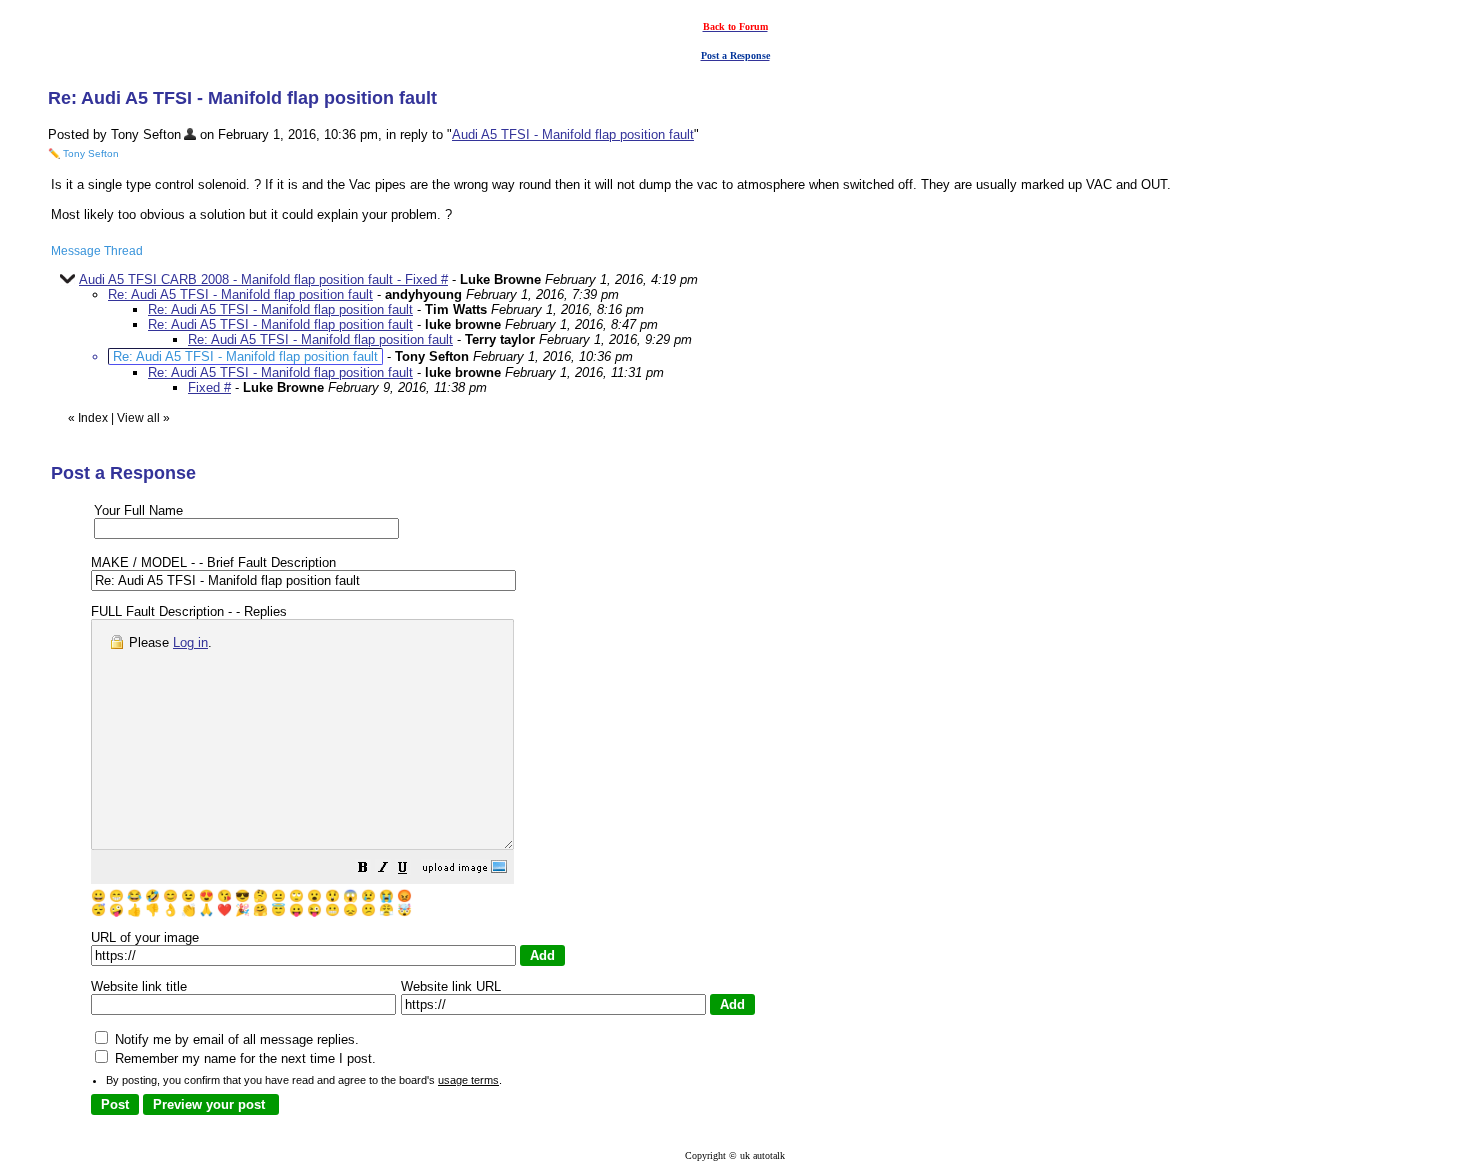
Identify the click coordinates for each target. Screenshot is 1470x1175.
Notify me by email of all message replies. (235, 1039)
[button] (363, 870)
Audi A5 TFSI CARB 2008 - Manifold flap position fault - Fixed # (263, 279)
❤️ (224, 910)
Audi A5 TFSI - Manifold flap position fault (573, 134)
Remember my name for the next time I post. (243, 1058)
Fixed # (209, 387)
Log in (190, 642)
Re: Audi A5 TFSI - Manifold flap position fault (240, 294)
